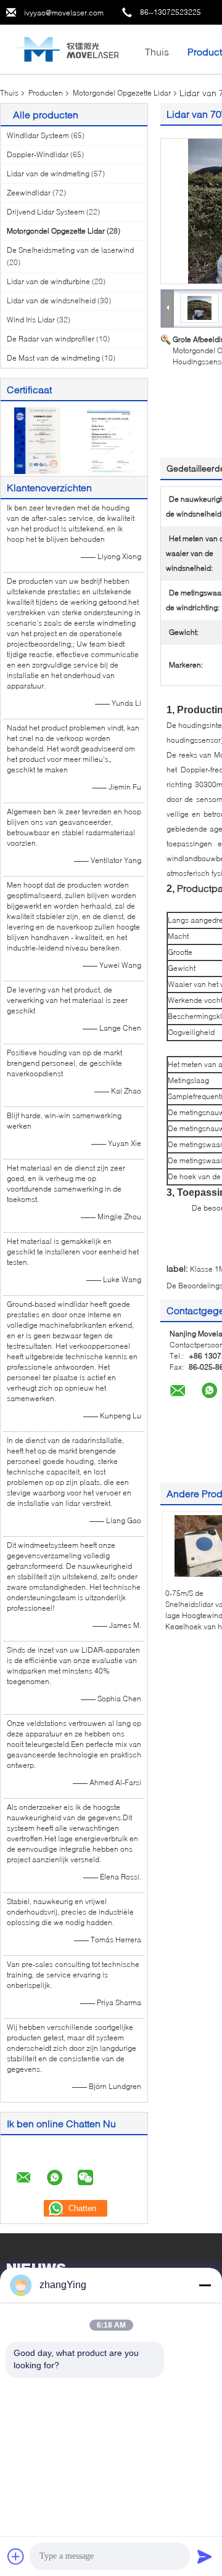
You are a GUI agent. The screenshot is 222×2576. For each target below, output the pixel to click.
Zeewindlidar (29, 193)
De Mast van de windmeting (53, 358)
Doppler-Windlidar (38, 154)
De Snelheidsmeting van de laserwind (70, 250)
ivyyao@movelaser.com (64, 13)
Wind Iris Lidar (31, 320)
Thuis (157, 51)
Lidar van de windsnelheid (51, 301)
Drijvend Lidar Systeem (46, 212)
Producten (46, 93)
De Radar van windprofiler (51, 339)
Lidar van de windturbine (48, 281)
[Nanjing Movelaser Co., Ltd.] (68, 48)
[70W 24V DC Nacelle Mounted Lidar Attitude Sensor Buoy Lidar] (199, 307)
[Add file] (16, 2556)
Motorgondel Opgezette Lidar (122, 93)
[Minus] (205, 2285)
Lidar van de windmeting (48, 174)
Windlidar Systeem (38, 135)
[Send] (205, 2556)
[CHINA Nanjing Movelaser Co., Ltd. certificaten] (37, 440)
